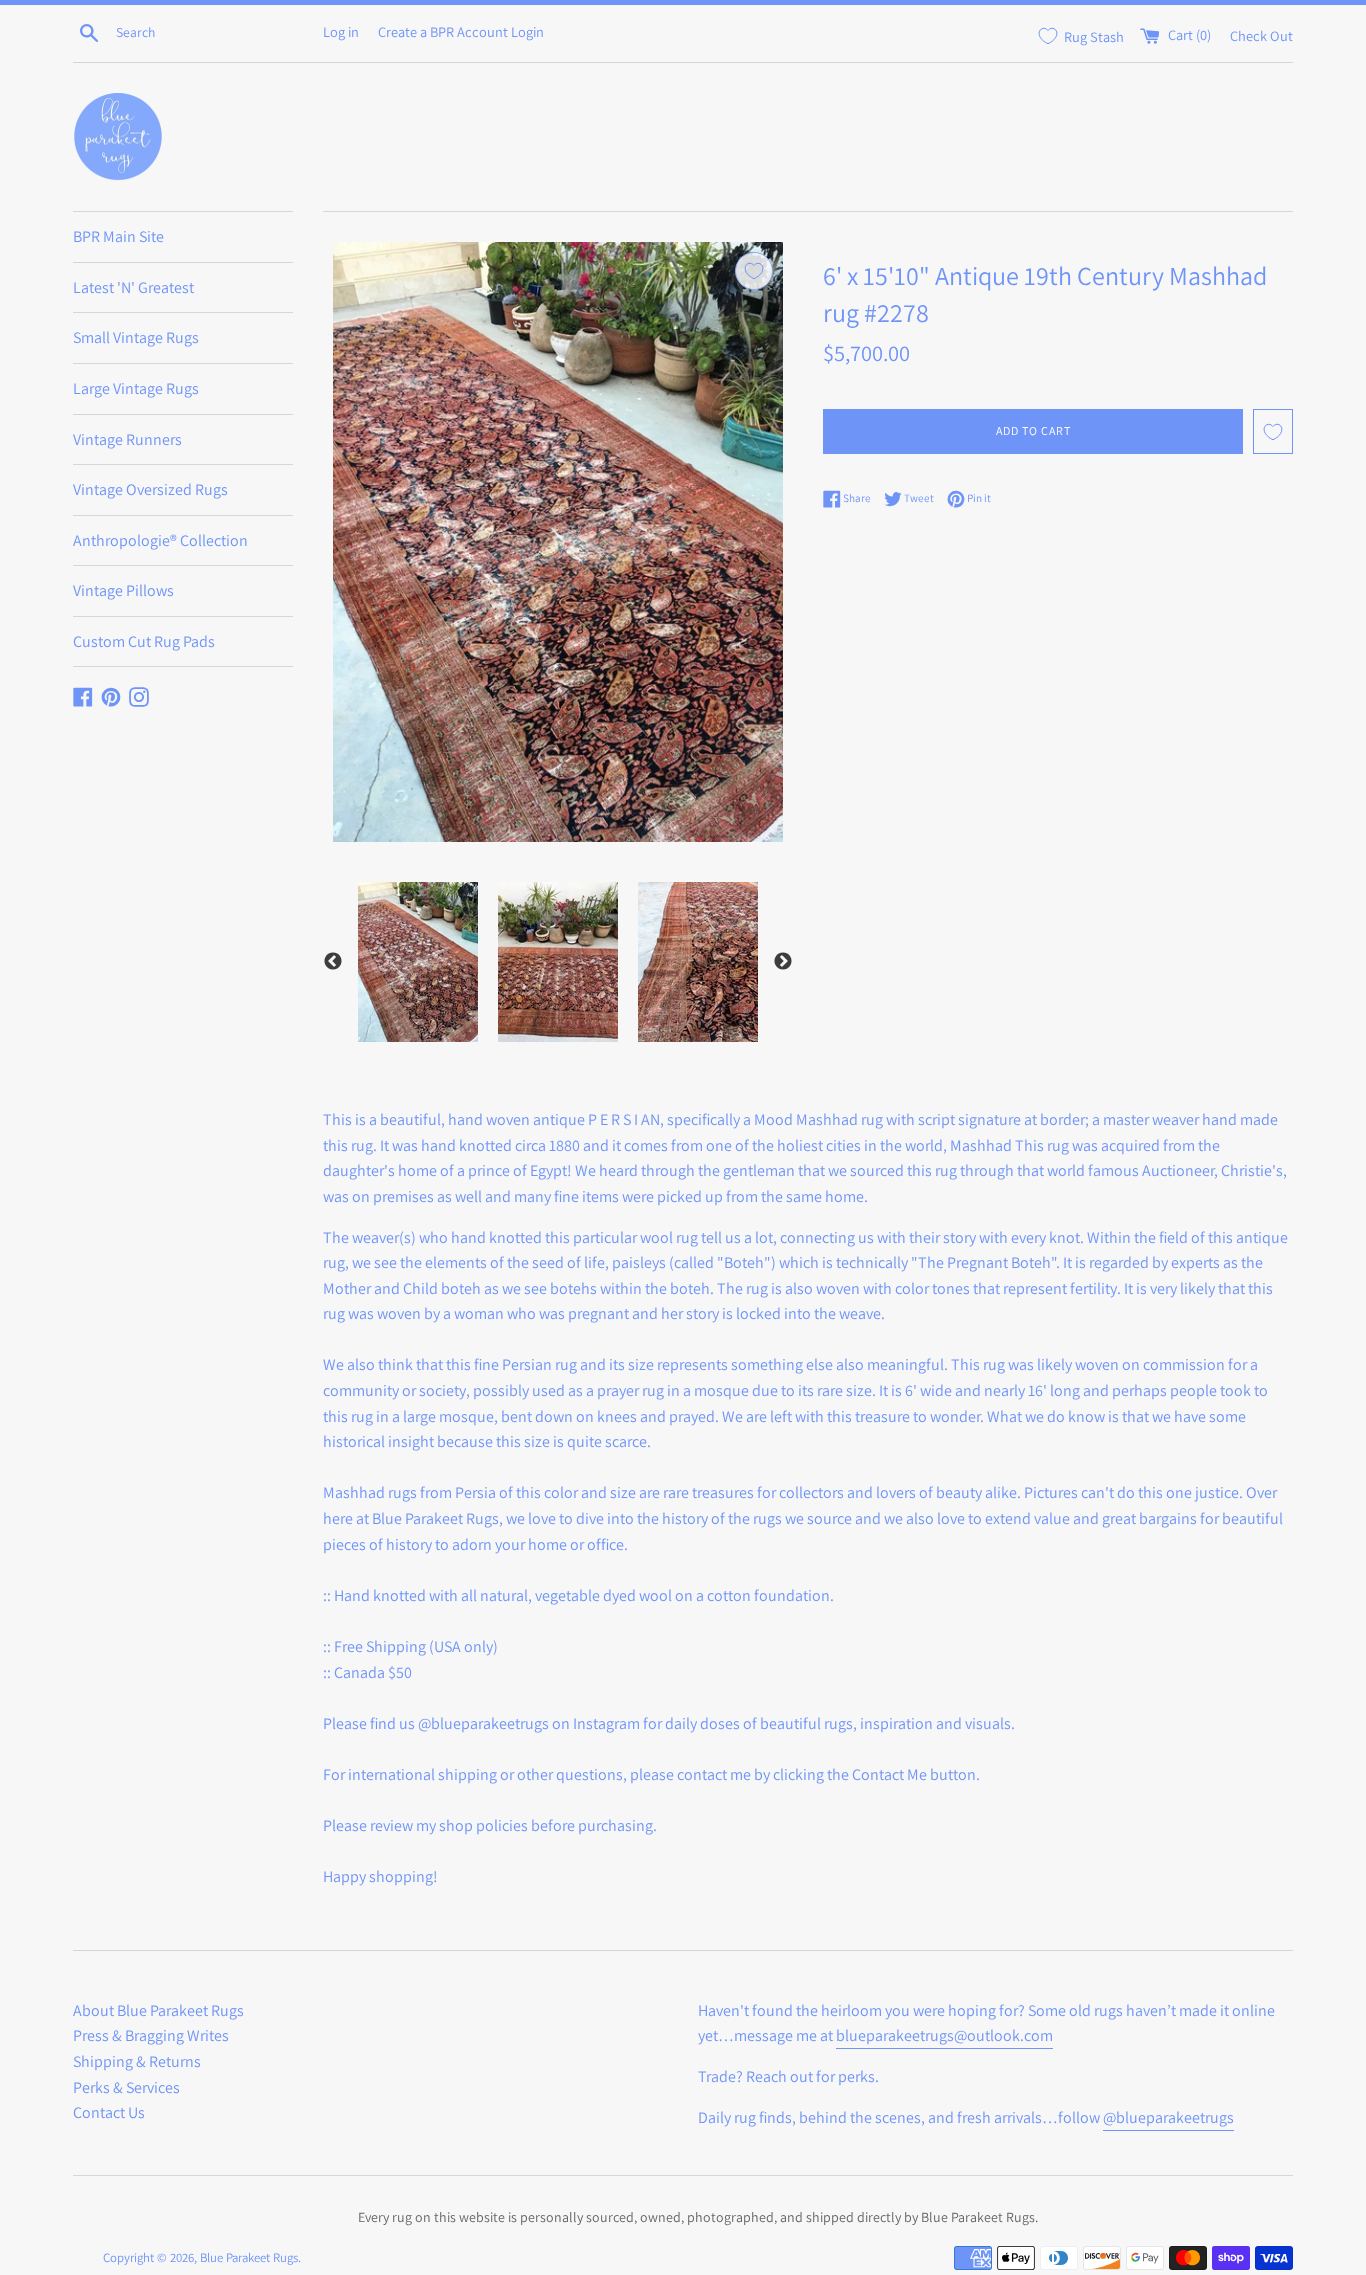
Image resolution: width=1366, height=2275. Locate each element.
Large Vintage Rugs (136, 388)
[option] (418, 962)
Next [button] (783, 962)
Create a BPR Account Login (461, 31)
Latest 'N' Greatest (133, 287)
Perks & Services (126, 2087)
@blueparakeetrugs (1168, 2117)
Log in (341, 31)
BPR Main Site (118, 236)
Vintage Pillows (123, 590)
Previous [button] (333, 962)
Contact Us (109, 2112)
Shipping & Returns (137, 2061)
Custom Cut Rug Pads (144, 641)
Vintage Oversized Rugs (150, 489)
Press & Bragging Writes (151, 2035)
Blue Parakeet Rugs (249, 2257)
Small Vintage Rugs (136, 337)
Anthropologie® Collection (160, 540)
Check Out (1261, 34)
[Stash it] (754, 271)
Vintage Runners (127, 439)
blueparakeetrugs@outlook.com (944, 2035)
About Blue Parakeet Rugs (158, 2010)
